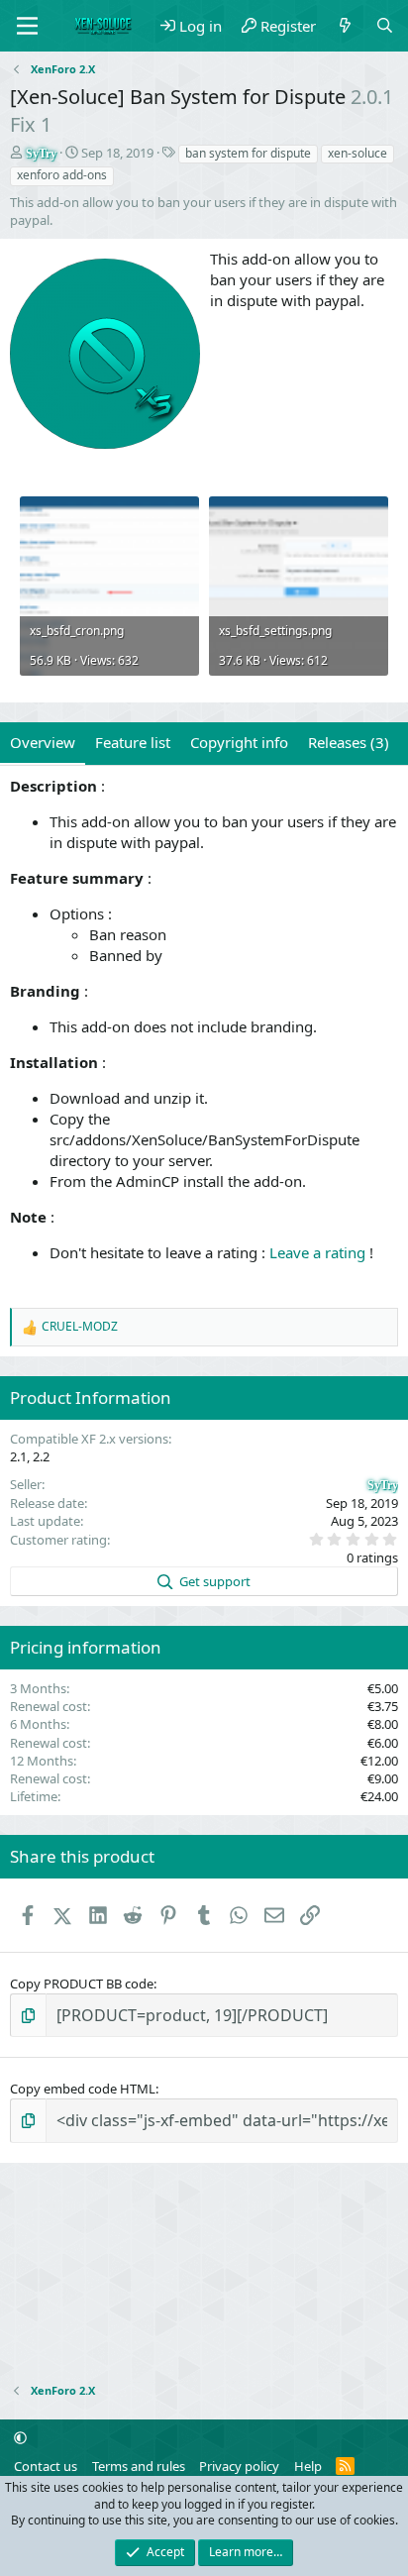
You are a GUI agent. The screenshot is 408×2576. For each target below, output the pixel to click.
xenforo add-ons (62, 175)
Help (308, 2466)
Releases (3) (349, 742)
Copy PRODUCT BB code (82, 1984)
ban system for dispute (248, 153)
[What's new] (345, 26)
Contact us (46, 2466)
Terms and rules (139, 2466)
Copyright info (239, 742)
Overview (43, 742)
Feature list (133, 742)
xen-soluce (357, 153)
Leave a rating (317, 1252)
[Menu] (27, 26)
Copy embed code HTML (83, 2089)
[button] (20, 2438)
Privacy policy (239, 2466)
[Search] (385, 26)
